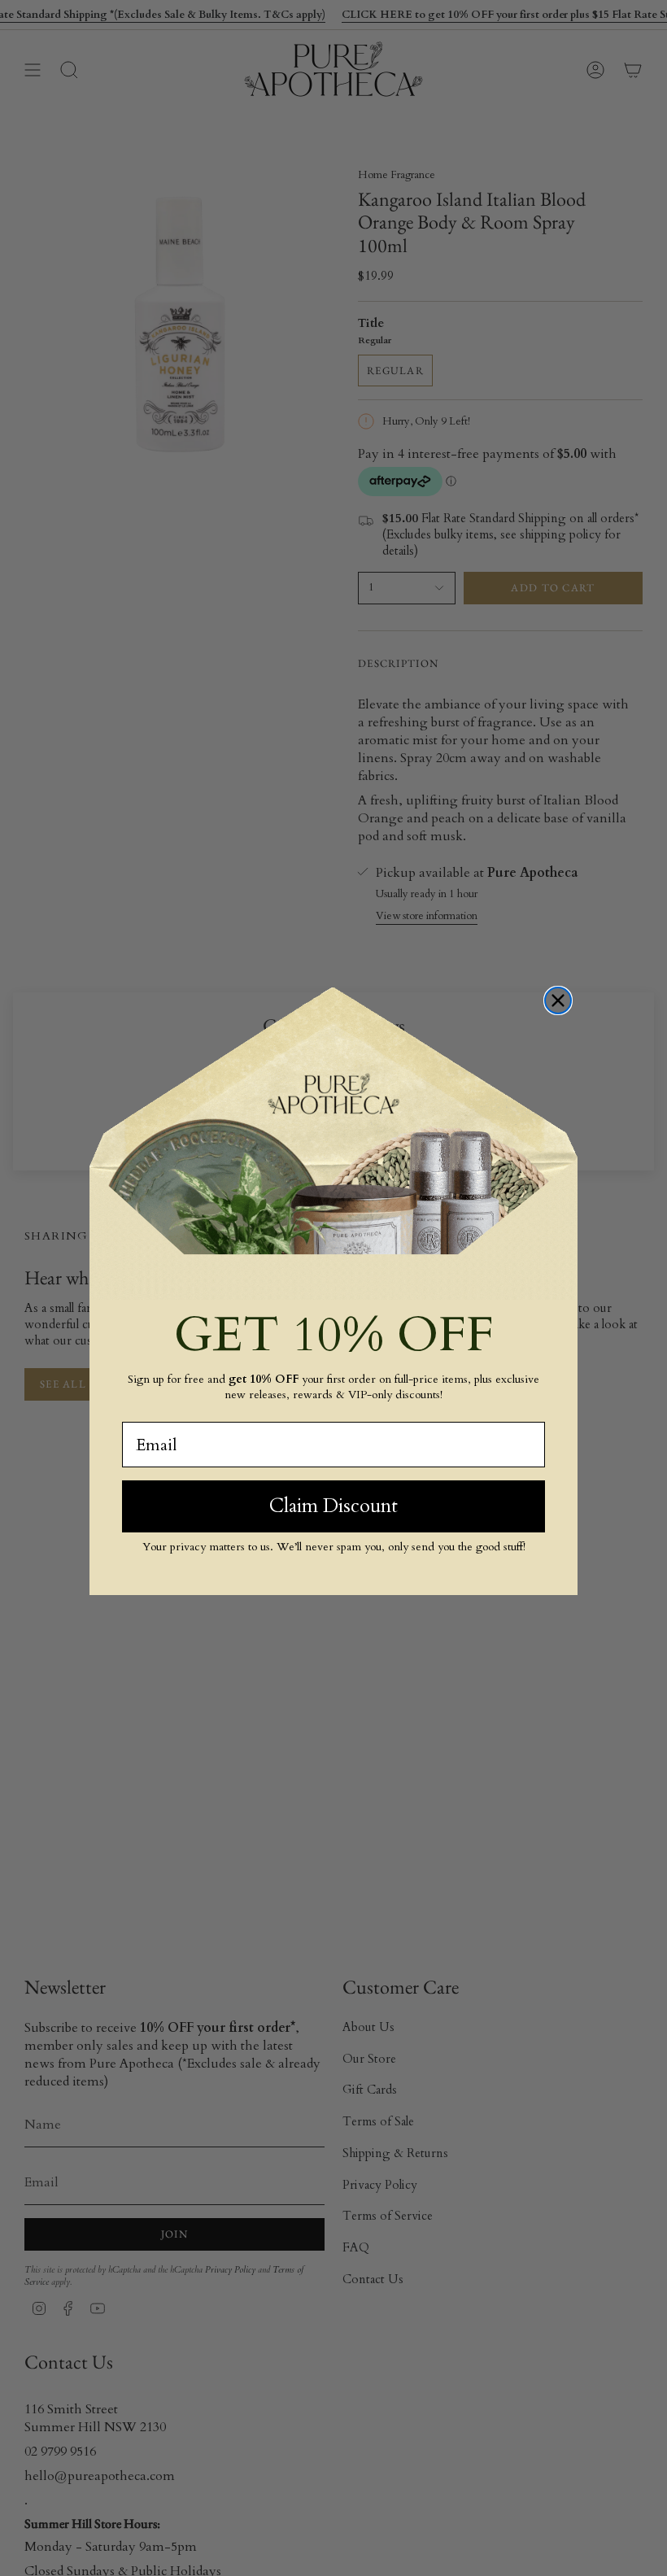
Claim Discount (333, 1506)
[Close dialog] (558, 1000)
